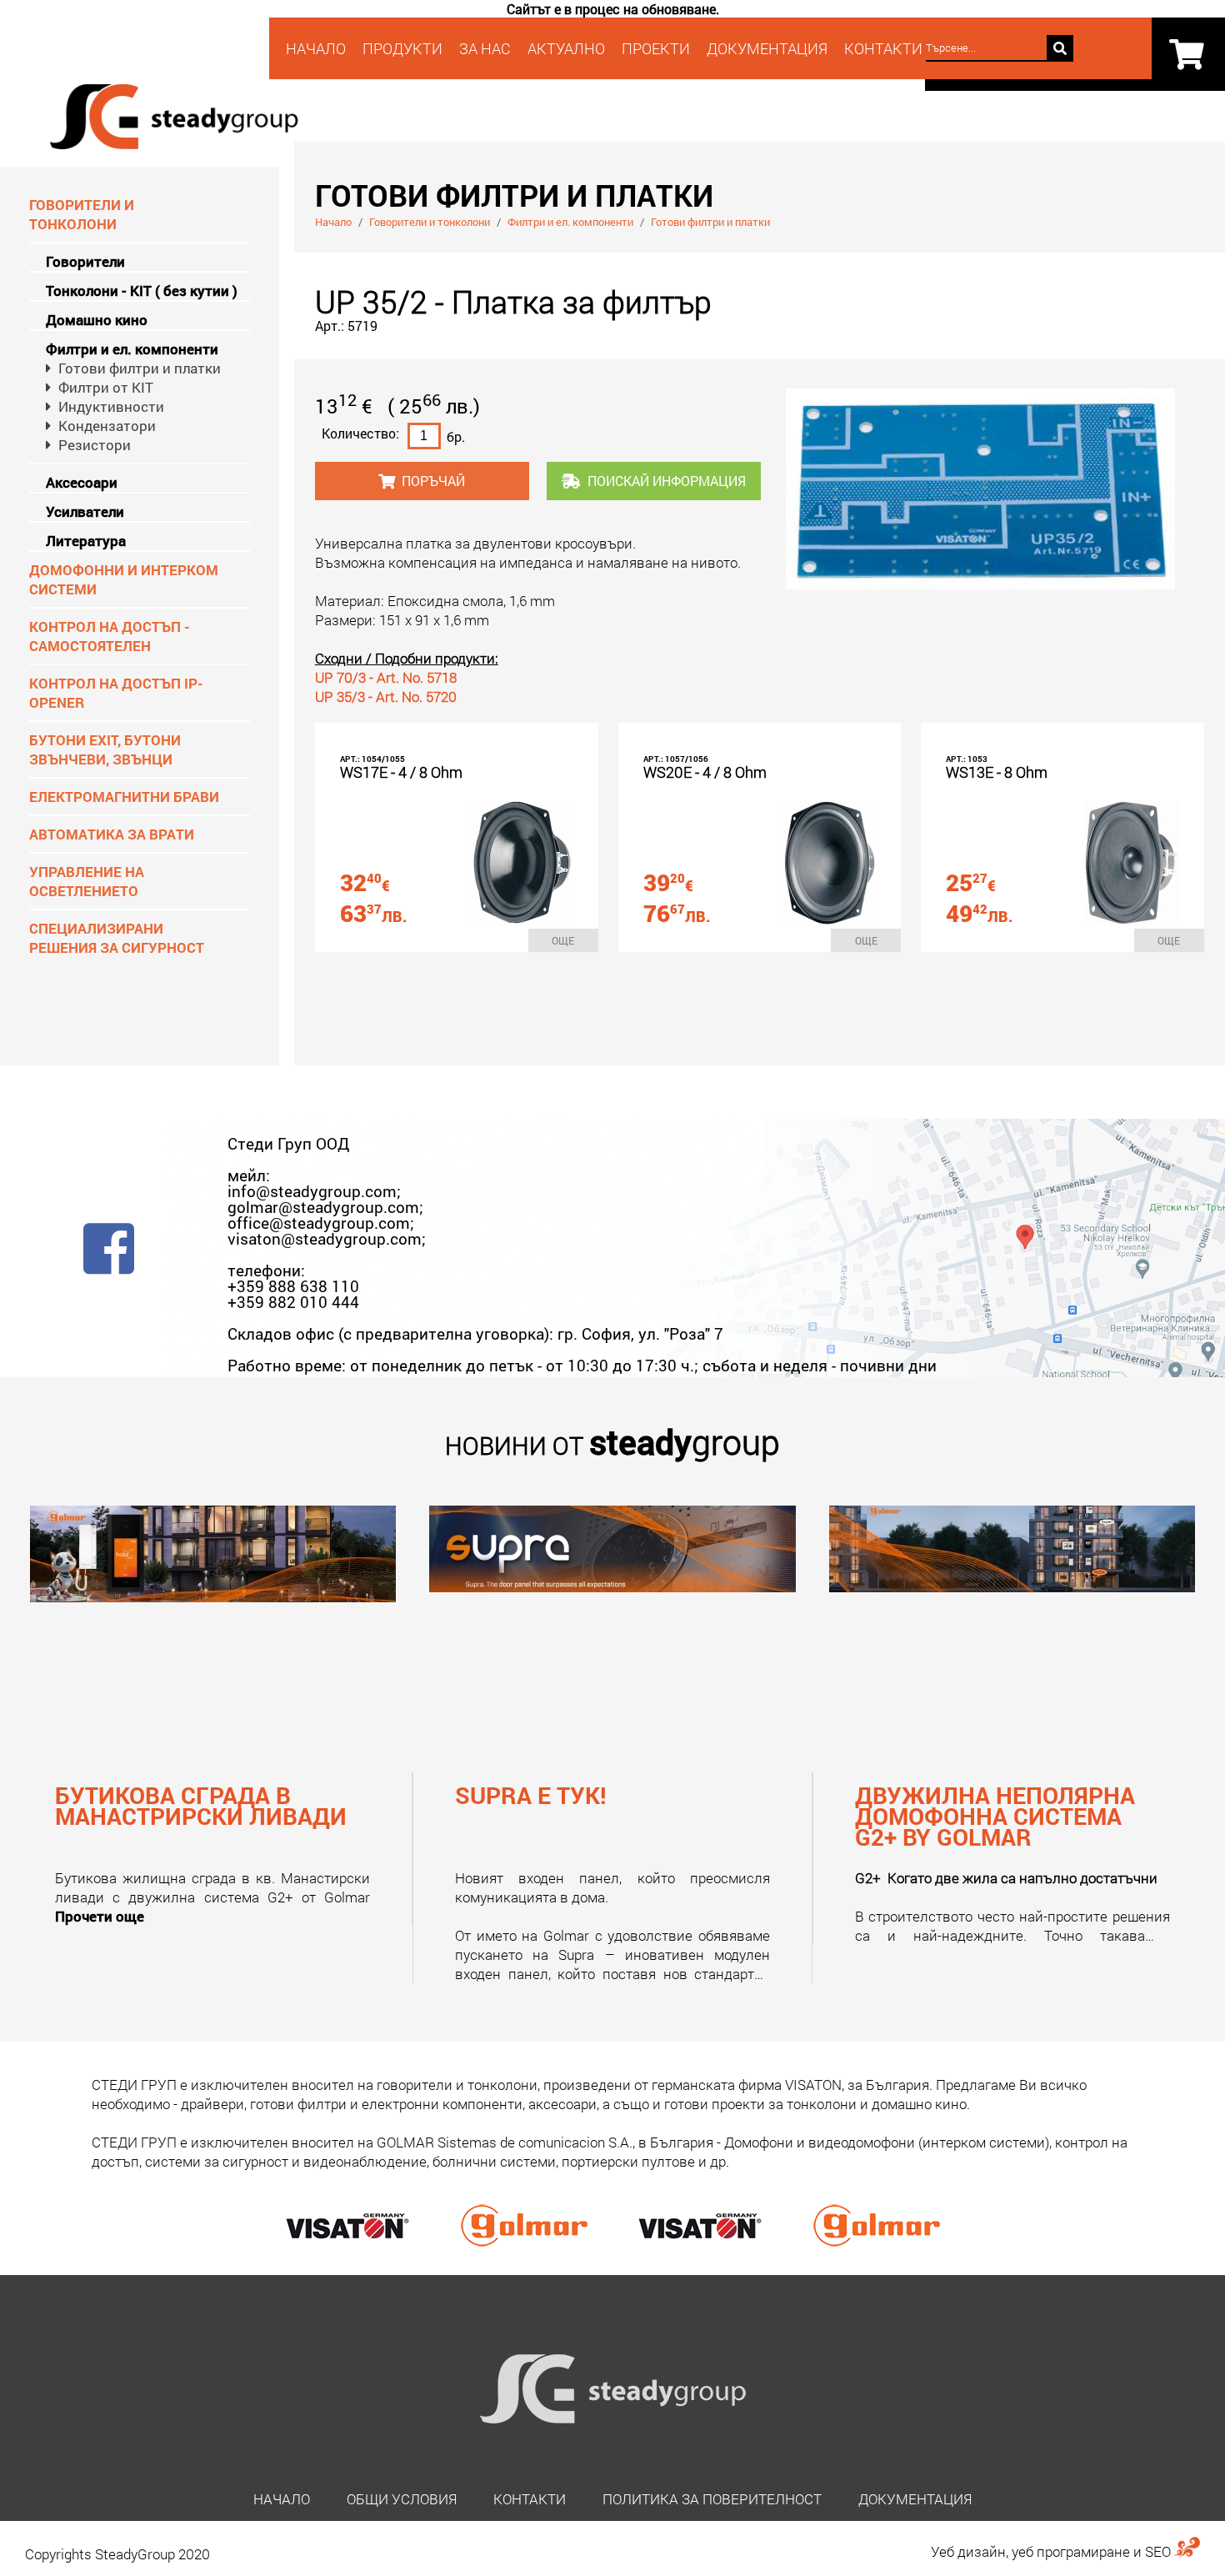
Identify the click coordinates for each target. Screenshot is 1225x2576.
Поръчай (433, 481)
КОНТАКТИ (883, 48)
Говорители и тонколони (430, 222)
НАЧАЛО (316, 48)
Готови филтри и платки (710, 222)
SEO (1160, 2551)
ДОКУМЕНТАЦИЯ (915, 2499)
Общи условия (402, 2499)
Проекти (656, 48)
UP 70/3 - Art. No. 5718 (386, 677)
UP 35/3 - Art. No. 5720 (386, 697)
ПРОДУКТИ (402, 48)
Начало (333, 222)
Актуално (566, 48)
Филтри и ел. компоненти (570, 222)
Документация (767, 48)
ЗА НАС (485, 48)
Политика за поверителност (712, 2499)
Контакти (530, 2499)
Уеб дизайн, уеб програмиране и (1038, 2551)
